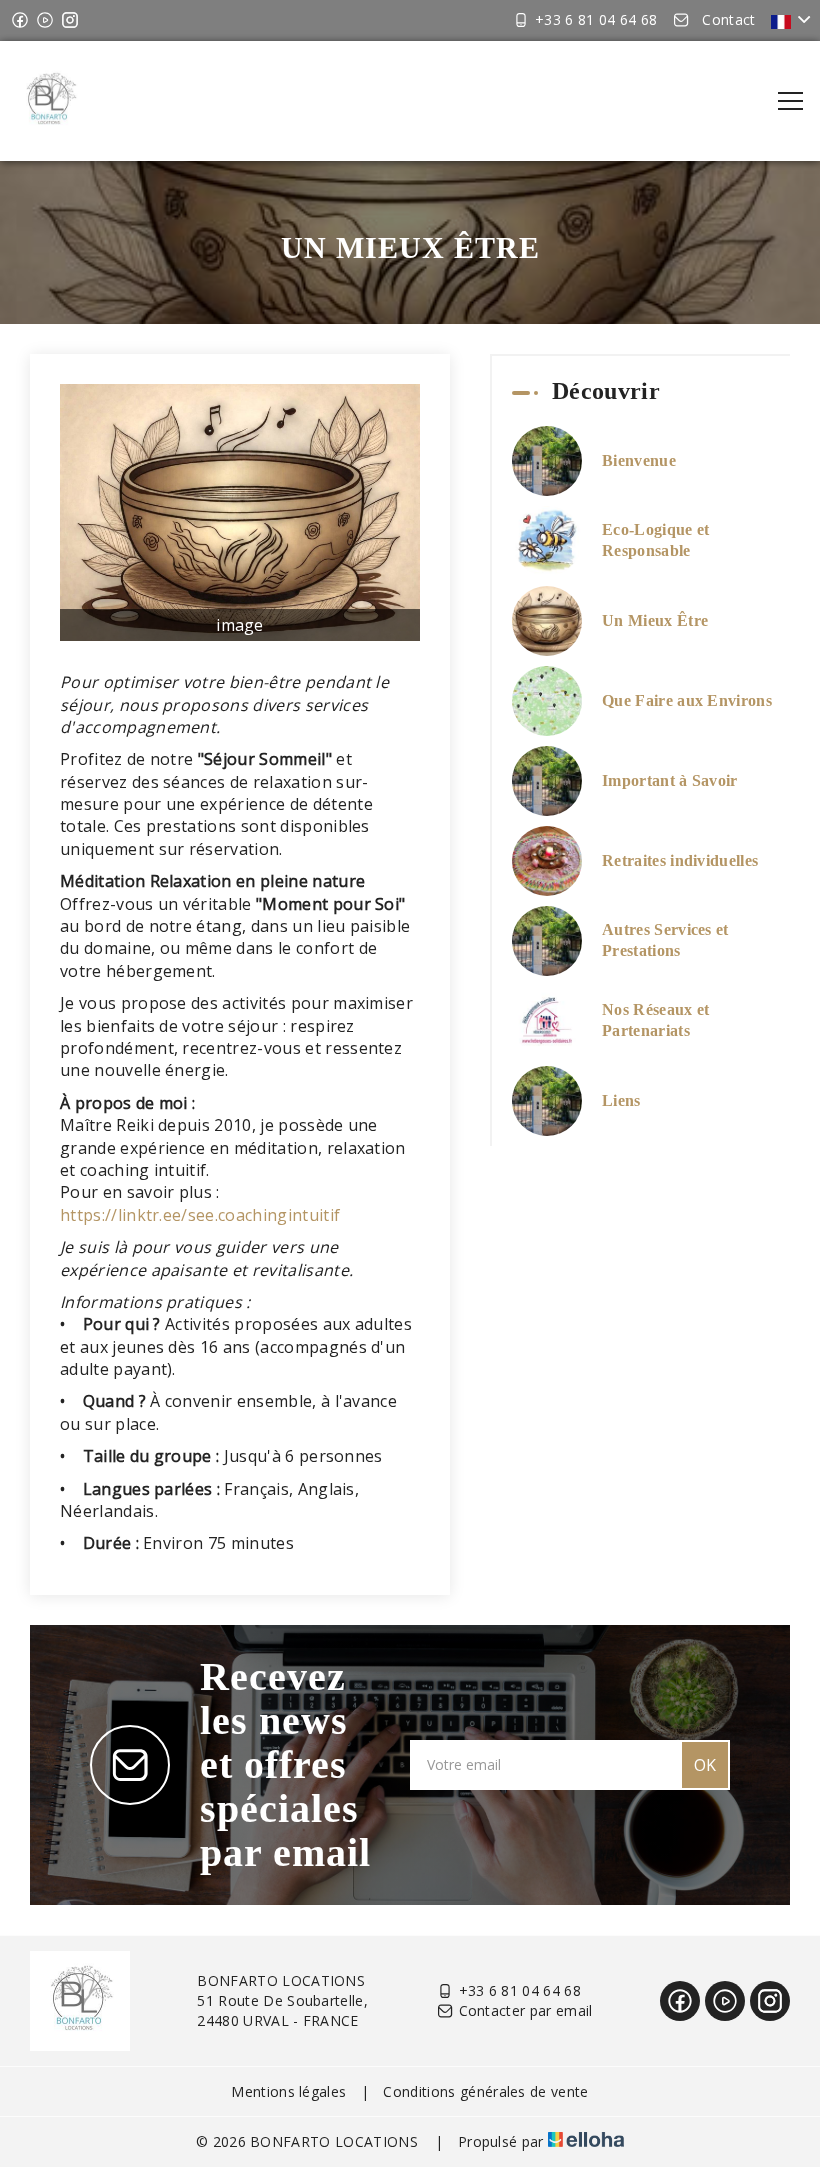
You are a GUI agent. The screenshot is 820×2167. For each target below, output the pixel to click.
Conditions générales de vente (485, 2091)
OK (705, 1765)
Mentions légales (288, 2091)
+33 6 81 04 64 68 (520, 1990)
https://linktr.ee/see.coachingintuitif (200, 1215)
